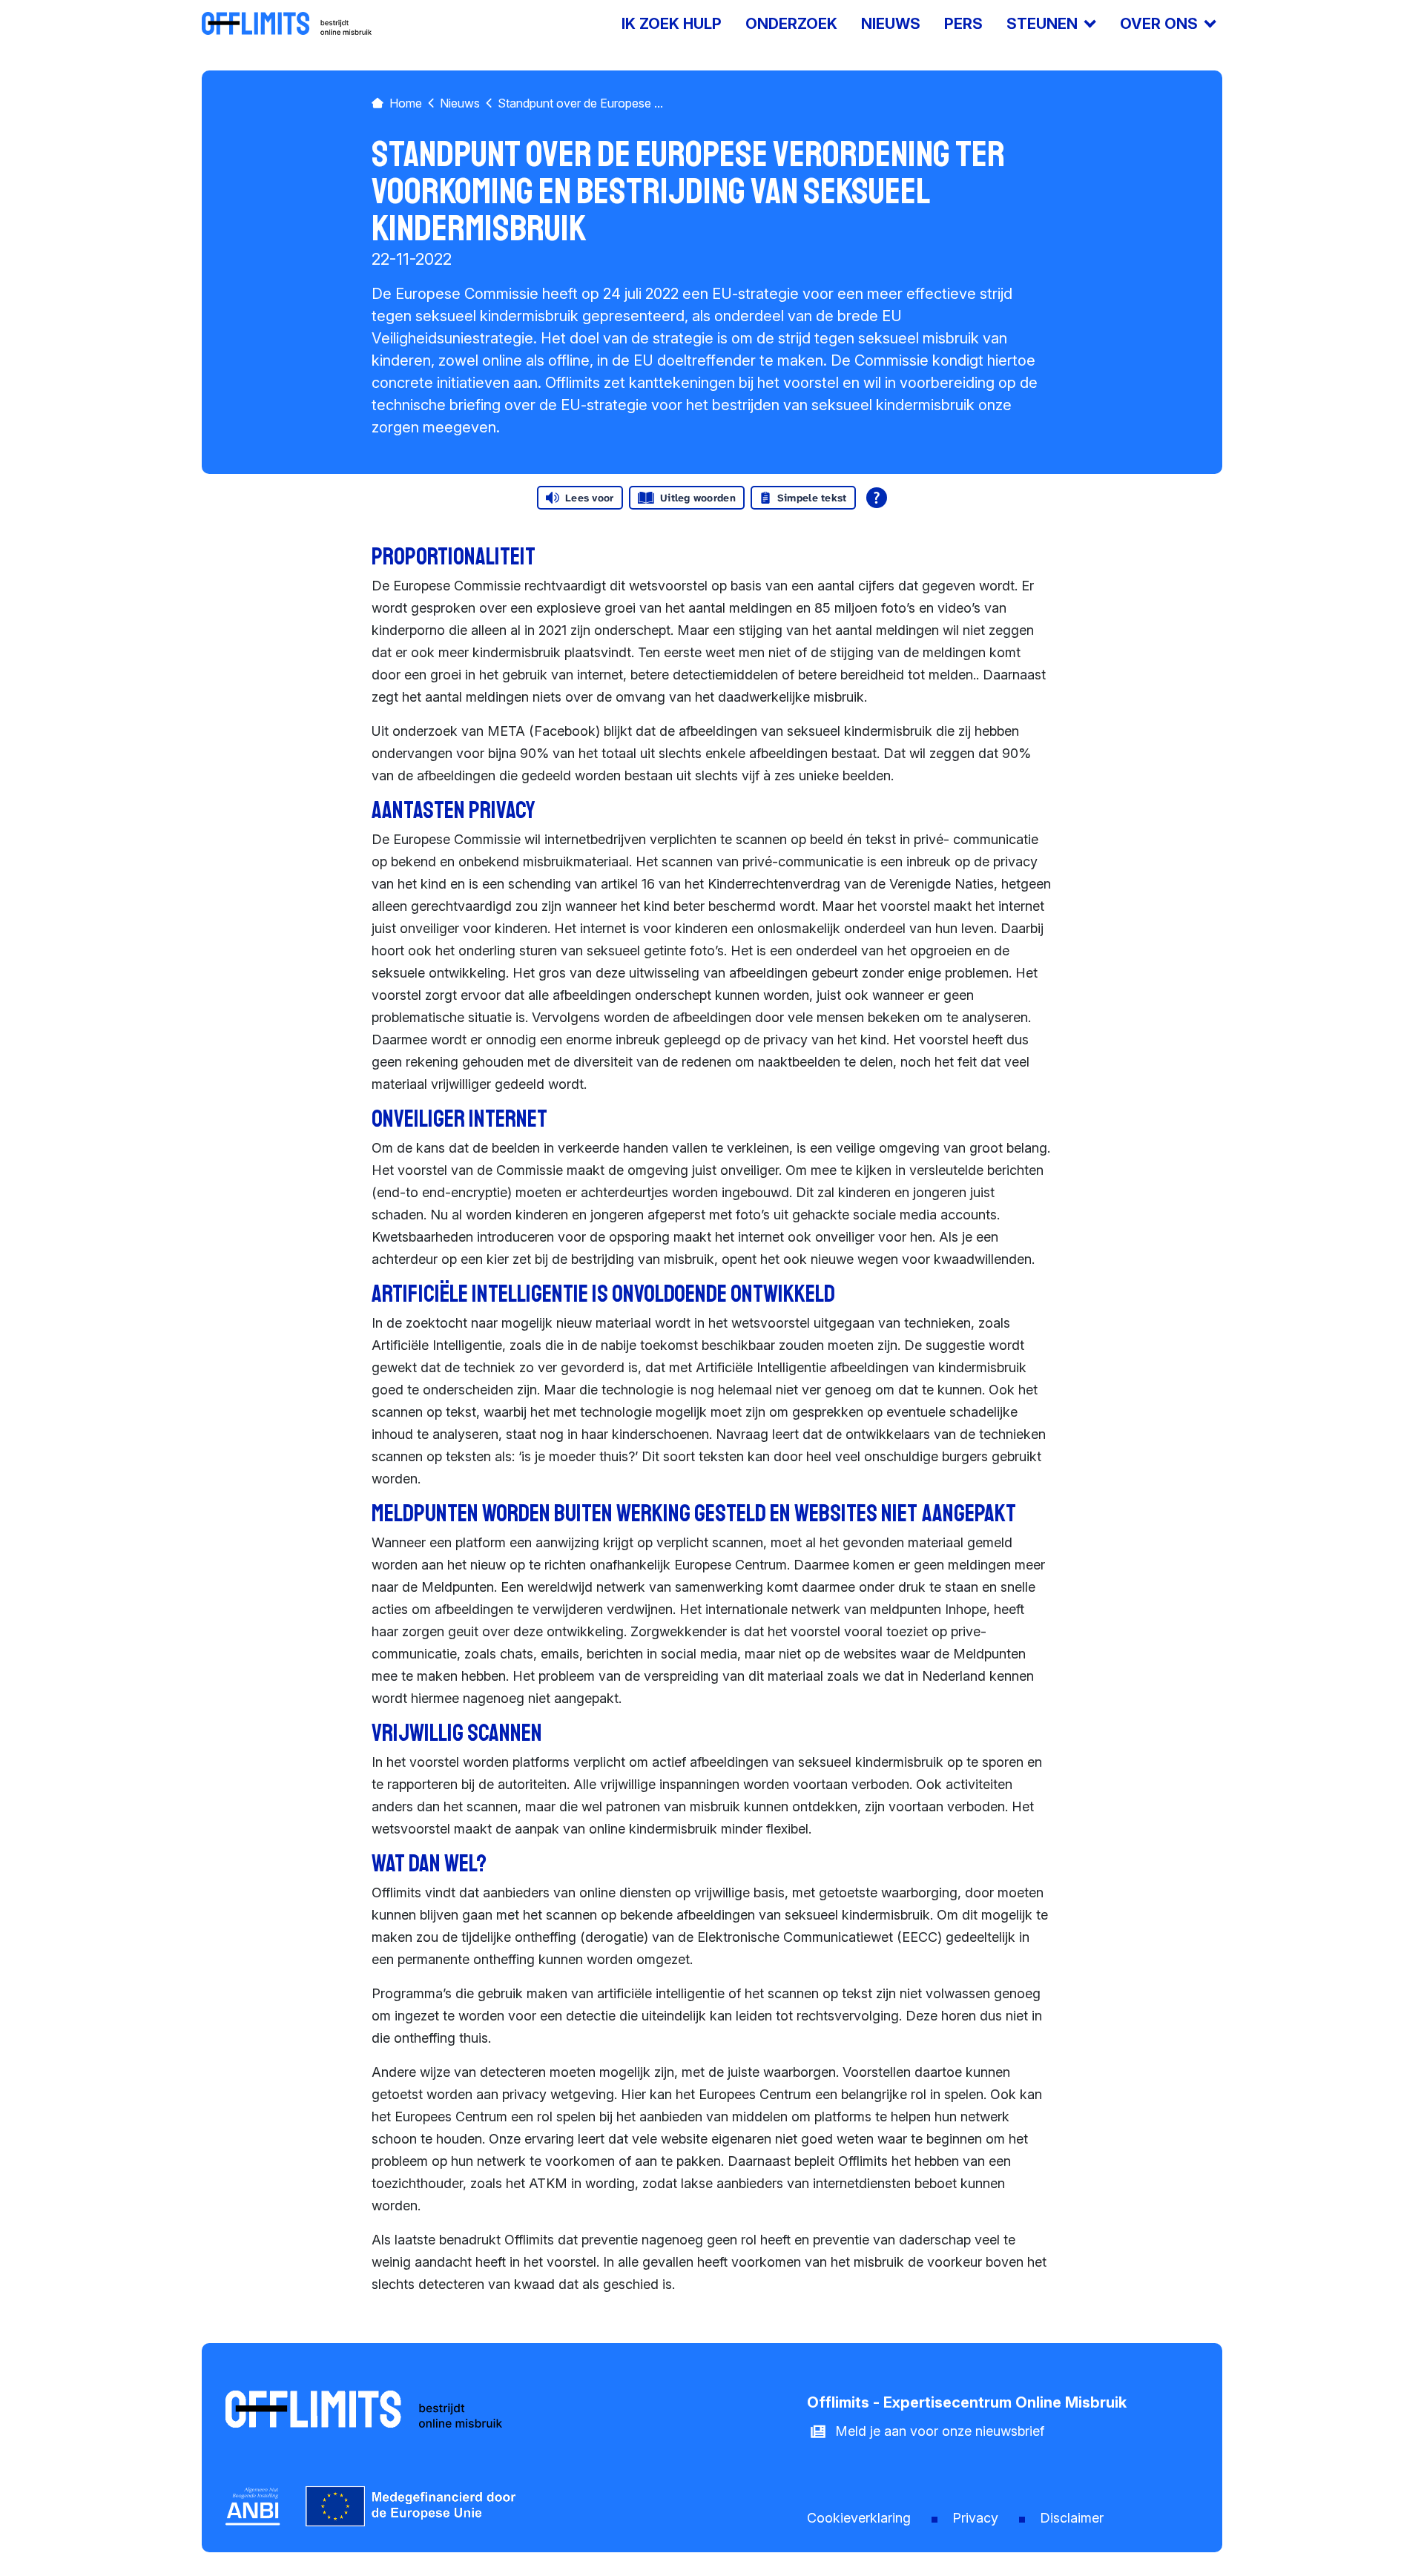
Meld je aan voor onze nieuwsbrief (940, 2431)
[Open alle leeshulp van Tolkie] (877, 498)
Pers (963, 24)
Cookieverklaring (859, 2518)
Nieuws (891, 24)
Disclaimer (1072, 2518)
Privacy (975, 2518)
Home (406, 103)
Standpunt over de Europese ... (580, 103)
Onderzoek (791, 24)
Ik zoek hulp (672, 24)
